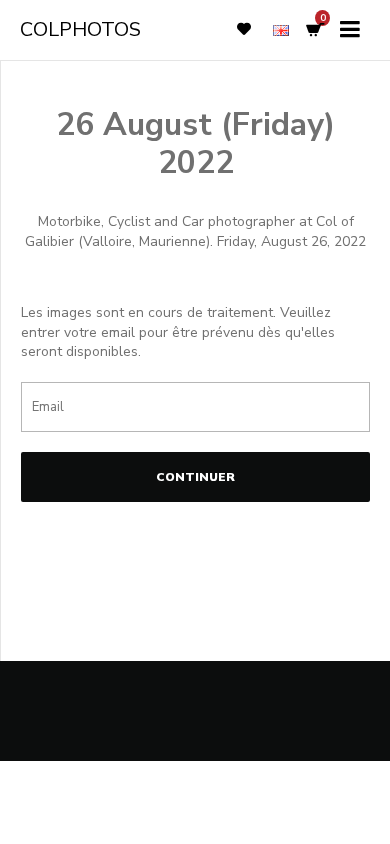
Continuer (195, 477)
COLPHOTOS (80, 29)
